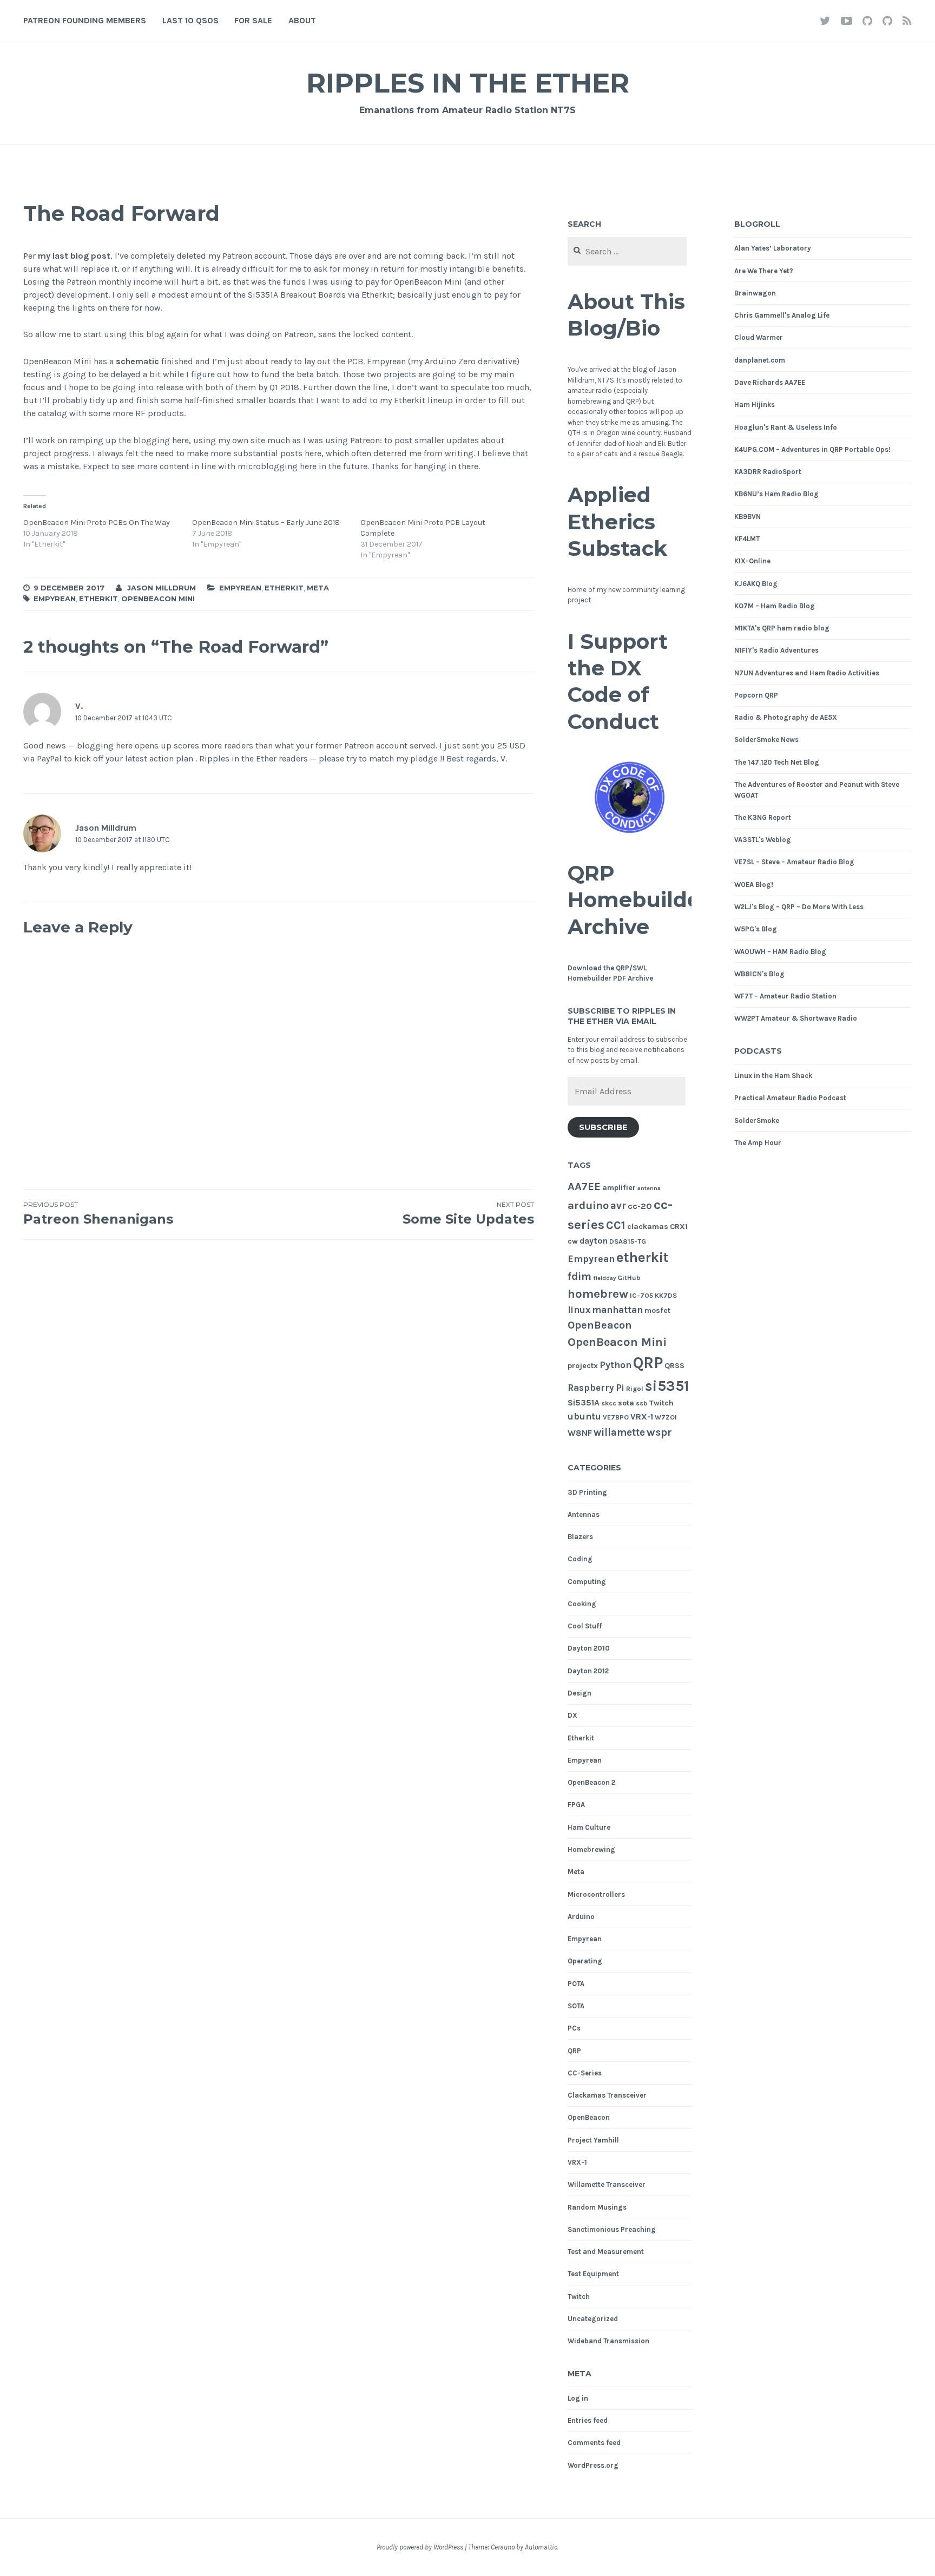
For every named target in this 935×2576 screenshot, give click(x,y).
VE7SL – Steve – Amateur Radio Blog (794, 862)
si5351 (667, 1386)
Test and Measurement (606, 2252)
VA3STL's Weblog (763, 840)
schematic (137, 361)
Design (580, 1693)
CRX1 (679, 1227)
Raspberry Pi (596, 1388)
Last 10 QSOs (190, 20)
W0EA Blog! (754, 885)
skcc (609, 1403)
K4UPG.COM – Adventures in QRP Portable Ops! (812, 449)
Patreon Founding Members (85, 20)
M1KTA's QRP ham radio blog (782, 628)
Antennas (584, 1514)
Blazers (580, 1537)
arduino (588, 1205)
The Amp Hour (758, 1143)
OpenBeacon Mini (158, 599)
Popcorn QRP (756, 695)
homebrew (598, 1294)
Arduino (581, 1917)
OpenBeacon (600, 1325)
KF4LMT (747, 539)
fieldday (604, 1278)
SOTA (576, 2006)
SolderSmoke (757, 1121)
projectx (583, 1366)
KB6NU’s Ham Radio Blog (776, 494)
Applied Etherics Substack (617, 522)
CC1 (616, 1225)
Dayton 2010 (589, 1648)
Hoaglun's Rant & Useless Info (786, 427)
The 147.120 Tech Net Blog (777, 762)
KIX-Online (752, 561)
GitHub (629, 1277)
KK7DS (666, 1295)
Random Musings (597, 2207)
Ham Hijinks (755, 405)
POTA (576, 1984)
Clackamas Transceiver (607, 2095)
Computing (587, 1582)
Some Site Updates (468, 1214)
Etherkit (284, 588)
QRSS (674, 1366)
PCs (574, 2028)
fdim (580, 1276)
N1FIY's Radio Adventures (776, 650)
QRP (648, 1363)
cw (573, 1241)
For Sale (253, 20)
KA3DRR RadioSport (768, 472)
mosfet (657, 1310)
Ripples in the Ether (468, 83)
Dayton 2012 (588, 1671)
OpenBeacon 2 (591, 1782)
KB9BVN (748, 517)
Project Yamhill (593, 2140)
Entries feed (588, 2420)
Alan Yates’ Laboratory (773, 248)
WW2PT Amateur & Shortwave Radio (796, 1018)
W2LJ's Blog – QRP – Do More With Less (799, 907)
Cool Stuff (585, 1626)
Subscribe (603, 1127)
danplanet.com (760, 360)
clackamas (648, 1227)
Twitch (661, 1403)
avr (618, 1206)
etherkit (98, 599)
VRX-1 (642, 1417)
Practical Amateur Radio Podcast (790, 1098)
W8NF (580, 1433)
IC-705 (641, 1295)
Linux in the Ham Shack (773, 1076)
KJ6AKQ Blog (756, 584)
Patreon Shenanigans (98, 1214)
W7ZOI (666, 1417)
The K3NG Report (763, 817)
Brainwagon (755, 293)
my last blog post (74, 256)
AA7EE (584, 1186)
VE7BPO (616, 1417)
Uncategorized (593, 2319)
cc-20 (640, 1206)
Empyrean (240, 588)
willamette (619, 1432)
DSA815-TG (628, 1241)
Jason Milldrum (162, 588)
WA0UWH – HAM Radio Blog (780, 952)
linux (579, 1310)
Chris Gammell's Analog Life (782, 315)
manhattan (617, 1310)
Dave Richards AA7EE (770, 382)
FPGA (576, 1805)
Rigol (635, 1388)
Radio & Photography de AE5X (786, 717)
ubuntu (584, 1417)
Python (615, 1365)
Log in (578, 2398)
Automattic (541, 2547)
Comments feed (594, 2443)
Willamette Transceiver (607, 2184)
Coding (580, 1559)
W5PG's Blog (756, 929)
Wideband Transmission (608, 2341)
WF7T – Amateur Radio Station (785, 996)
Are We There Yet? (764, 271)
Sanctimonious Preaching (612, 2229)
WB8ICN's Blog (759, 974)
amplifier (619, 1188)
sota (626, 1403)
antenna (649, 1188)
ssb (642, 1403)
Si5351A (584, 1403)
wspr (659, 1432)
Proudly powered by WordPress (420, 2547)
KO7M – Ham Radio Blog (775, 606)
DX (572, 1715)
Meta (318, 588)
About (302, 20)
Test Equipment (593, 2274)
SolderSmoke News (766, 740)
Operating (585, 1961)
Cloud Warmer (759, 337)
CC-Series (585, 2073)
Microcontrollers (596, 1894)
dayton (594, 1241)
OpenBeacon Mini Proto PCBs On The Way (97, 523)
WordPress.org (593, 2465)
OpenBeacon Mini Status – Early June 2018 (266, 523)
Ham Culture (589, 1827)
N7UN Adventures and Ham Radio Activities (807, 673)
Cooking (582, 1604)
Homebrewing (591, 1849)
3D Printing (587, 1492)
